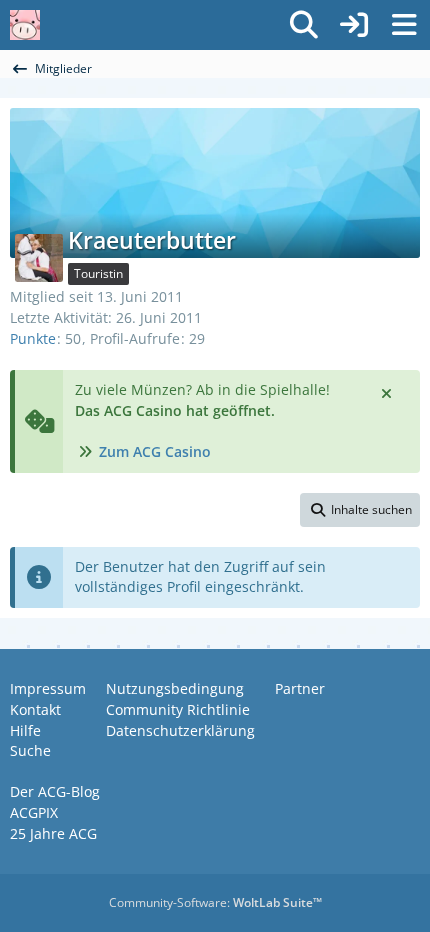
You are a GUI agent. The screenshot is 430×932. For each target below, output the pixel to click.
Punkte (33, 338)
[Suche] (304, 25)
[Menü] (404, 25)
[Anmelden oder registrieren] (354, 25)
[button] (360, 510)
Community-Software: (215, 902)
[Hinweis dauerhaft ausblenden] (388, 392)
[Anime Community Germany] (25, 25)
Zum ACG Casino (155, 451)
